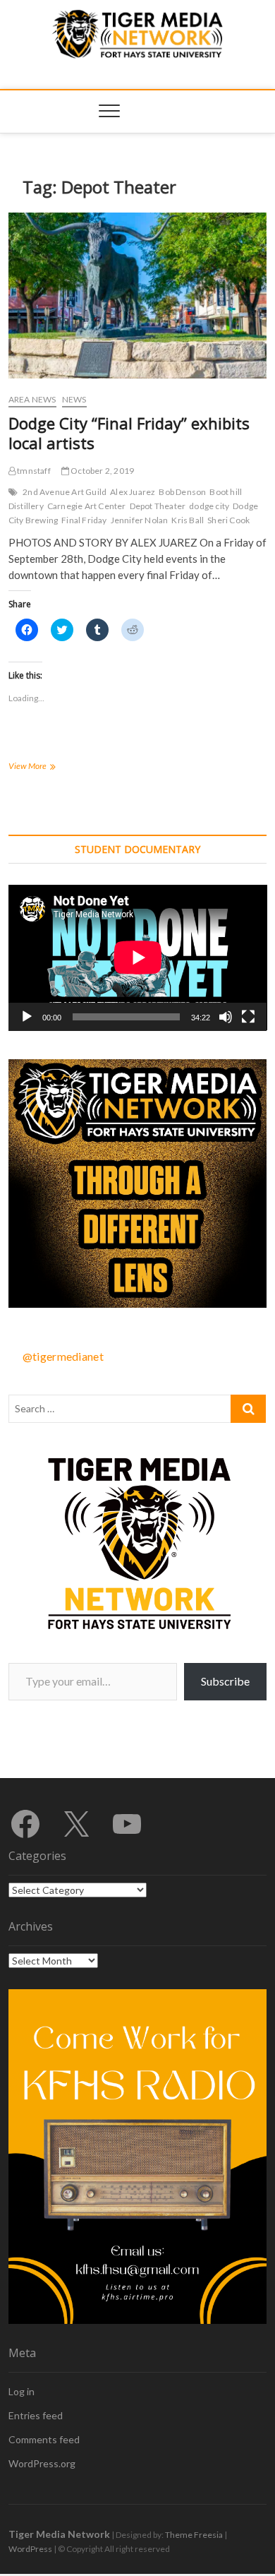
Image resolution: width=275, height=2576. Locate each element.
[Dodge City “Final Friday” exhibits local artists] (138, 296)
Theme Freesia (194, 2535)
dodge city (209, 506)
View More (41, 767)
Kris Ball (188, 520)
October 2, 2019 (102, 471)
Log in (22, 2391)
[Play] (27, 1017)
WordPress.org (42, 2463)
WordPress (30, 2549)
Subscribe (225, 1681)
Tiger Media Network (59, 2534)
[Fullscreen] (248, 1017)
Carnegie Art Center (87, 506)
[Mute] (226, 1017)
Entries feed (36, 2415)
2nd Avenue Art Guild (65, 492)
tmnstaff (33, 471)
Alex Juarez (133, 492)
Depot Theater (158, 506)
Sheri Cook (228, 520)
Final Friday (84, 520)
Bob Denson (182, 492)
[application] (138, 958)
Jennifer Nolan (140, 520)
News (74, 399)
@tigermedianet (63, 1356)
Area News (32, 399)
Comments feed (44, 2439)
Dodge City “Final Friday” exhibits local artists (129, 433)
